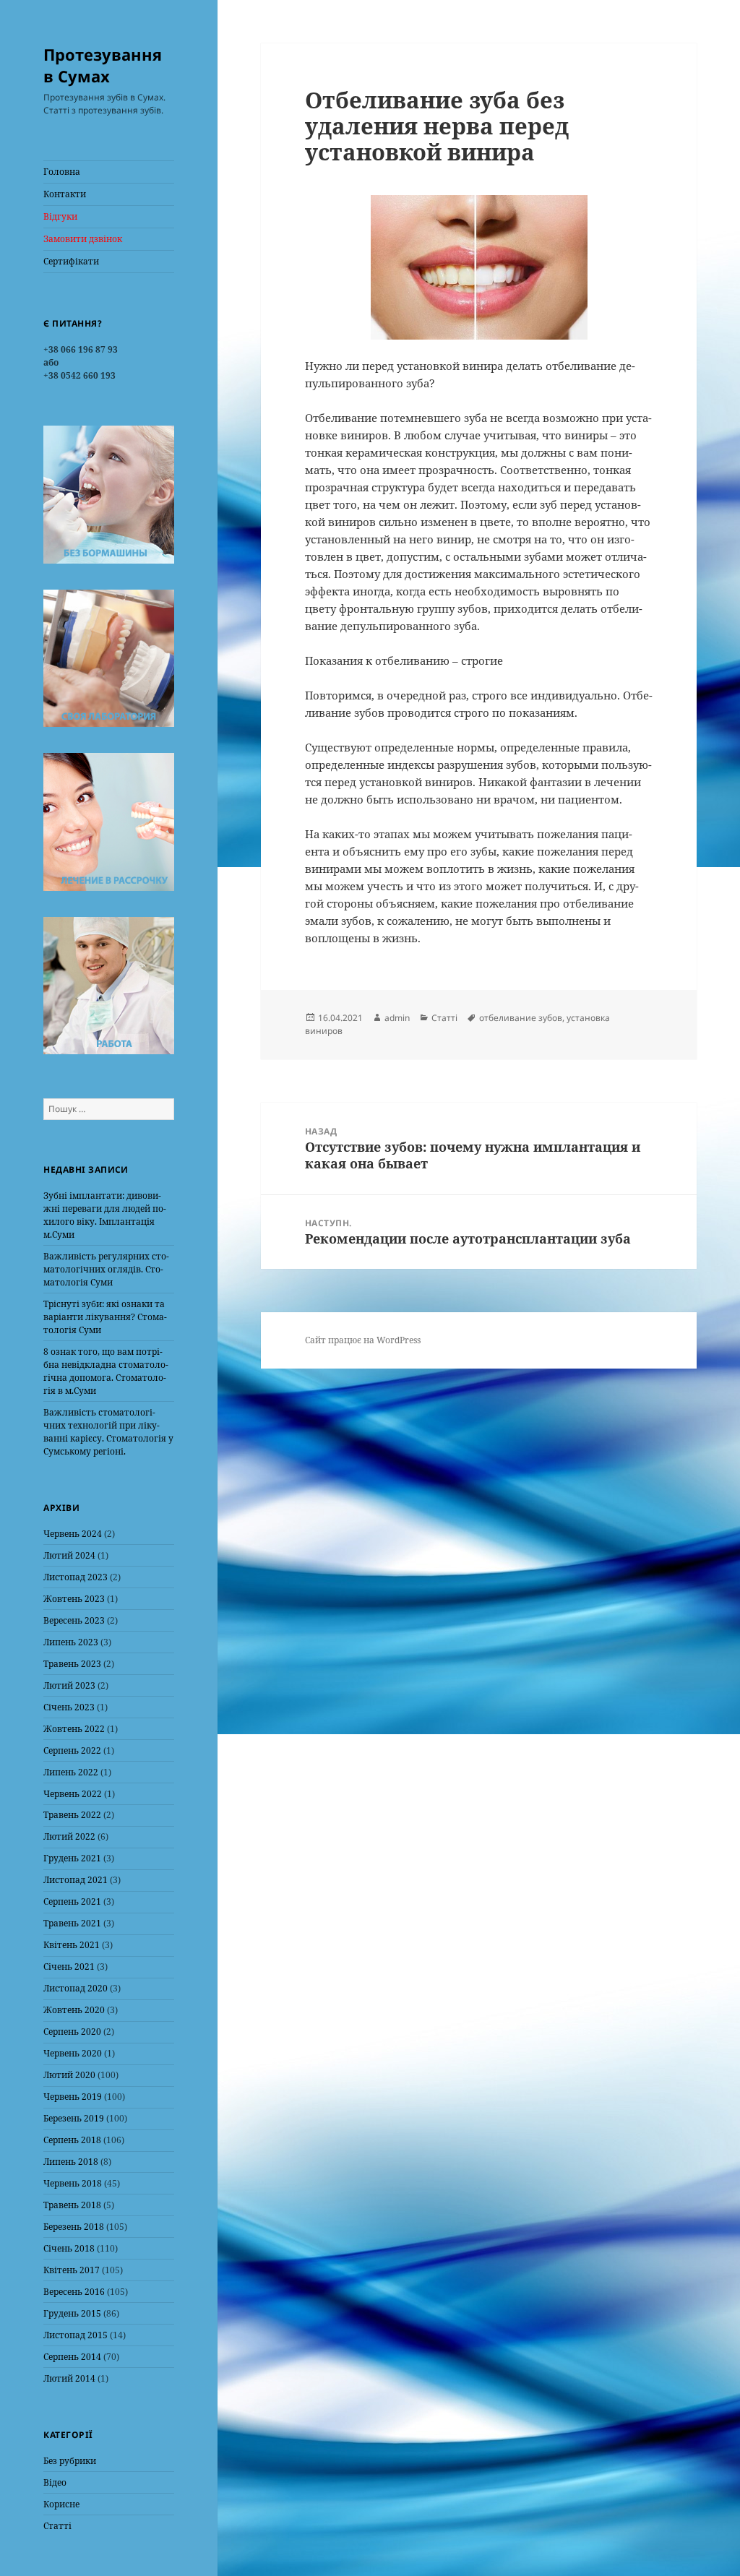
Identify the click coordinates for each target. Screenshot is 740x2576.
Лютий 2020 (69, 2075)
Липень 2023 (71, 1642)
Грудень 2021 (72, 1858)
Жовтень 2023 (74, 1599)
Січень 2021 (69, 1967)
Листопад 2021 (76, 1880)
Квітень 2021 (72, 1945)
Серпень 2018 (72, 2140)
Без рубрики (70, 2461)
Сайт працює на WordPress (363, 1340)
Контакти (65, 194)
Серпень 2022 (72, 1750)
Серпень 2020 (72, 2032)
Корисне (61, 2504)
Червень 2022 (73, 1794)
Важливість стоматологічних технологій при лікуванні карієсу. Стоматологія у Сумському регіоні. (108, 1432)
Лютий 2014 (69, 2378)
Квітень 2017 (72, 2270)
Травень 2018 (72, 2205)
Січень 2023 (69, 1707)
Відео (55, 2482)
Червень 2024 (73, 1534)
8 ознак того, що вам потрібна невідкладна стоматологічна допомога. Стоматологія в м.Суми (106, 1371)
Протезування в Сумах (103, 65)
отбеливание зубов (521, 1018)
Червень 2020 (73, 2053)
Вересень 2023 (74, 1620)
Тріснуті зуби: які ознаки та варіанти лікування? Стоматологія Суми (105, 1317)
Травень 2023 (72, 1664)
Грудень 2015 (72, 2313)
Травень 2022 (72, 1815)
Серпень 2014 (72, 2357)
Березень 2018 (74, 2227)
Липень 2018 (71, 2162)
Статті (57, 2526)
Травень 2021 (72, 1923)
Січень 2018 (69, 2248)
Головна (62, 172)
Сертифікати (71, 261)
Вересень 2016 (74, 2292)
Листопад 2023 (76, 1577)
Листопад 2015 (76, 2335)
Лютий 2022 (69, 1836)
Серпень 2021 (72, 1901)
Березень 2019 (74, 2118)
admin (397, 1018)
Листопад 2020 (76, 1988)
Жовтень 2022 (74, 1729)
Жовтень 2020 (74, 2010)
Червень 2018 (73, 2183)
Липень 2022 (71, 1772)
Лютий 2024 (69, 1555)
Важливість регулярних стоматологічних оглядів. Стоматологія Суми (106, 1269)
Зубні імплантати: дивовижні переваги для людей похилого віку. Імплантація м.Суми (105, 1215)
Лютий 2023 (69, 1685)
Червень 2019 (73, 2097)
